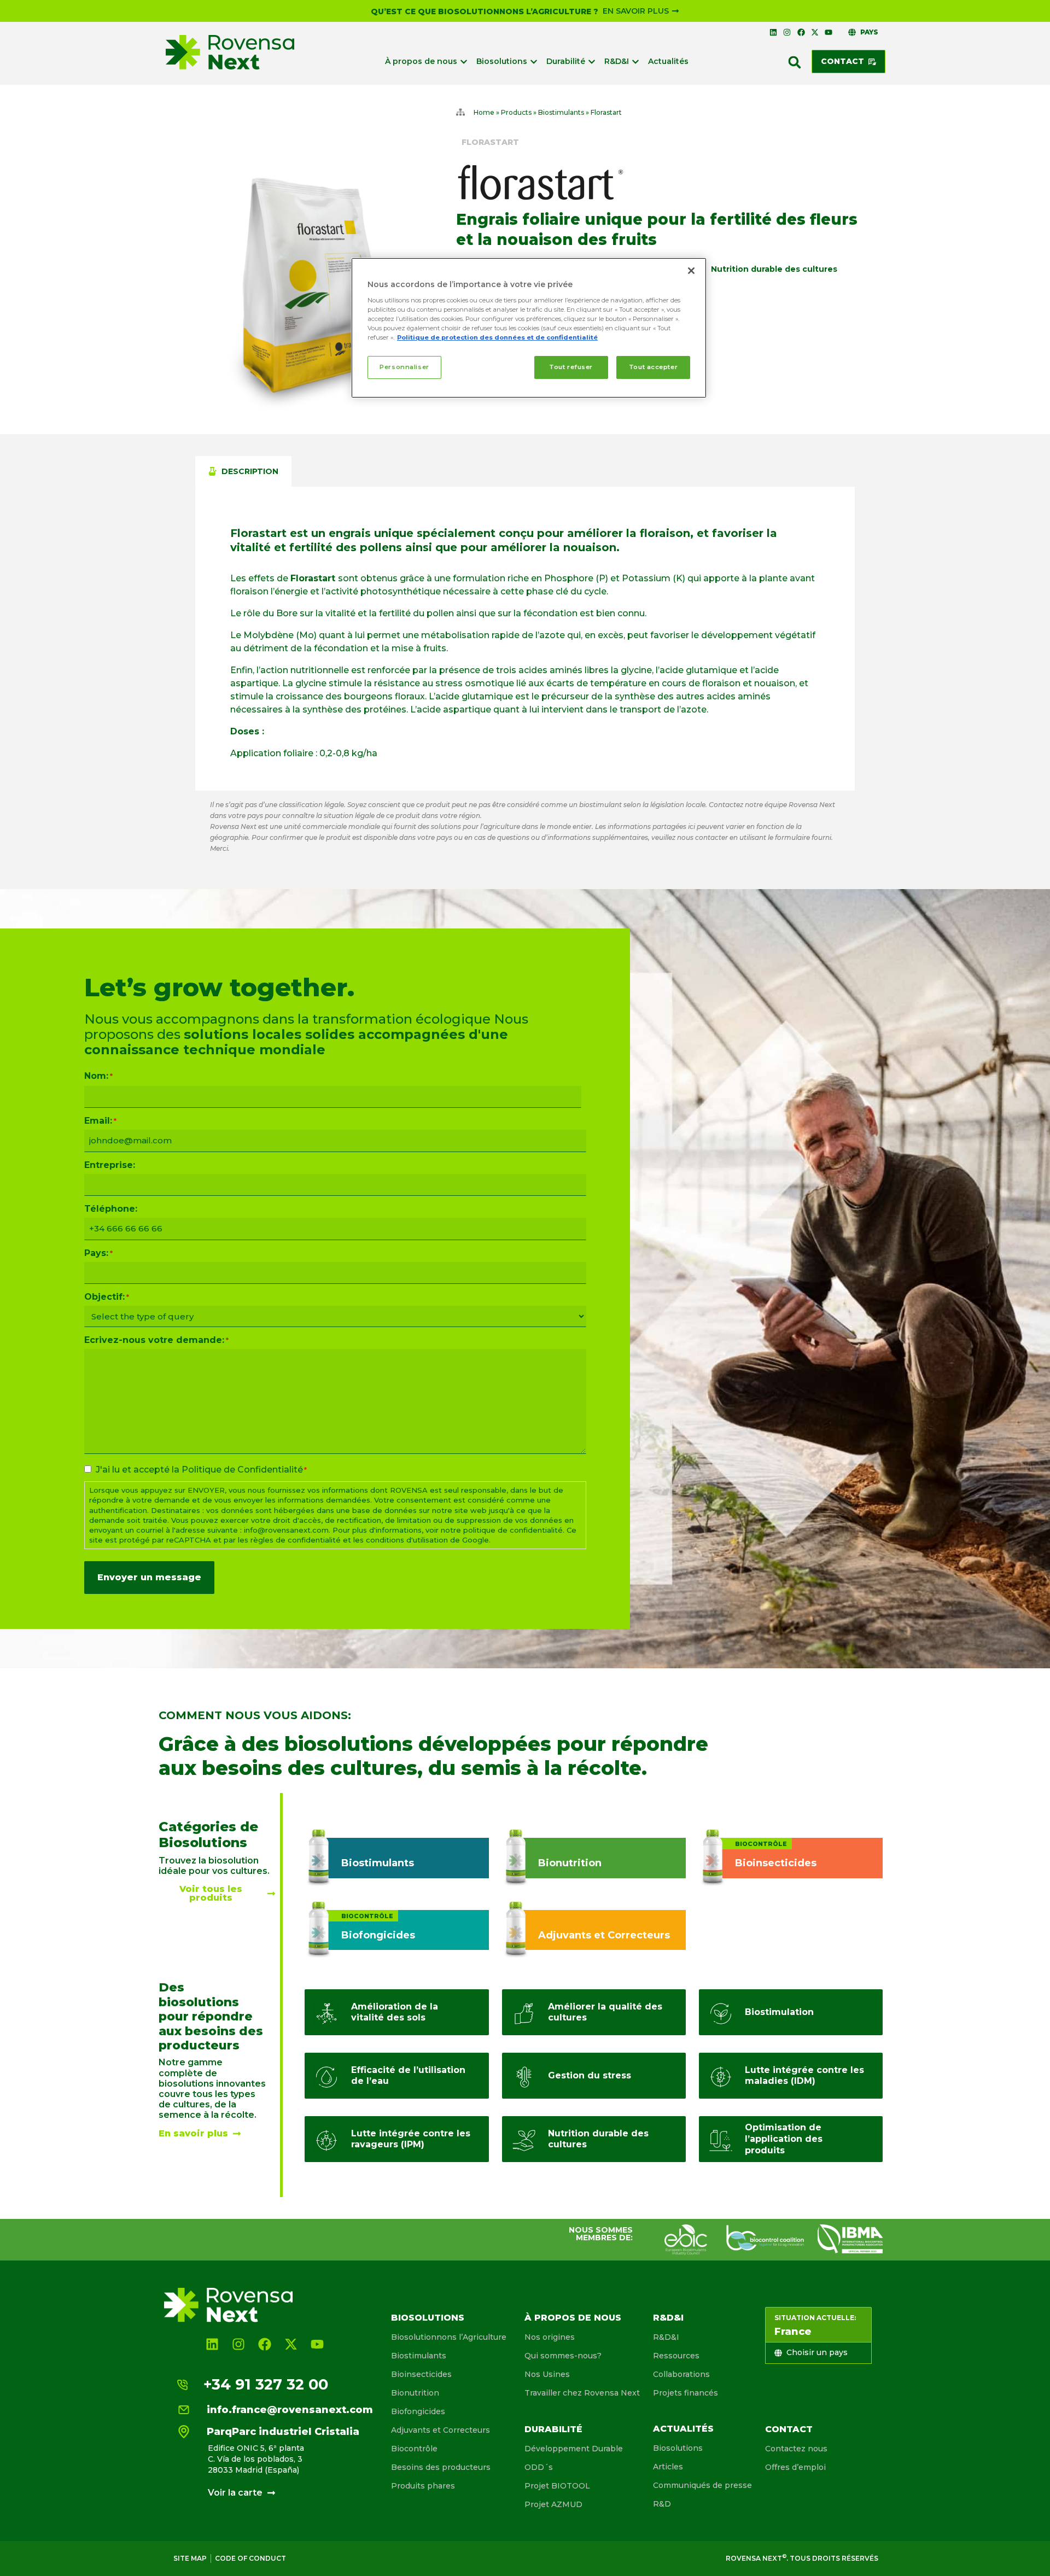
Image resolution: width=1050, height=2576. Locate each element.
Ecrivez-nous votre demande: (156, 1340)
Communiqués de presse (702, 2485)
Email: (100, 1121)
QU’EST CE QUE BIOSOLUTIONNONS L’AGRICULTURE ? (485, 11)
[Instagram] (787, 32)
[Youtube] (829, 32)
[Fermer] (691, 271)
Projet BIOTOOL (557, 2486)
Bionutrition (415, 2393)
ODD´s (539, 2467)
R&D (662, 2504)
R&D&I (668, 2318)
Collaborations (681, 2374)
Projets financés (686, 2393)
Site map (190, 2558)
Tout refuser (571, 367)
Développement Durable (574, 2449)
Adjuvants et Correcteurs (441, 2430)
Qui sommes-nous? (563, 2356)
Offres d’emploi (795, 2467)
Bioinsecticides (421, 2374)
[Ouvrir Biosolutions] (534, 62)
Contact (789, 2429)
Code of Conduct (250, 2558)
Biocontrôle (414, 2449)
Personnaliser (404, 367)
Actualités (683, 2429)
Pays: (98, 1253)
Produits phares (423, 2486)
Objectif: (107, 1297)
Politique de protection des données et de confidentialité (497, 337)
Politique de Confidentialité (242, 1470)
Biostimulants (561, 112)
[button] (795, 62)
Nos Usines (547, 2374)
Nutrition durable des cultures (774, 269)
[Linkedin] (773, 32)
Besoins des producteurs (441, 2467)
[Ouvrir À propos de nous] (464, 62)
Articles (668, 2467)
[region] (529, 328)
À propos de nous (573, 2318)
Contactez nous (796, 2449)
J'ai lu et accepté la (201, 1470)
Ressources (676, 2356)
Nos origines (550, 2337)
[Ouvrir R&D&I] (635, 62)
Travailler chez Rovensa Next (582, 2393)
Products (516, 112)
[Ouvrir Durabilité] (592, 62)
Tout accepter (653, 367)
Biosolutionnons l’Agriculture (449, 2337)
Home (484, 112)
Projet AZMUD (553, 2504)
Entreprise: (110, 1165)
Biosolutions (428, 2318)
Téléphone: (111, 1209)
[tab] (243, 471)
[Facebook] (801, 32)
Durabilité (553, 2429)
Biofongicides (418, 2411)
